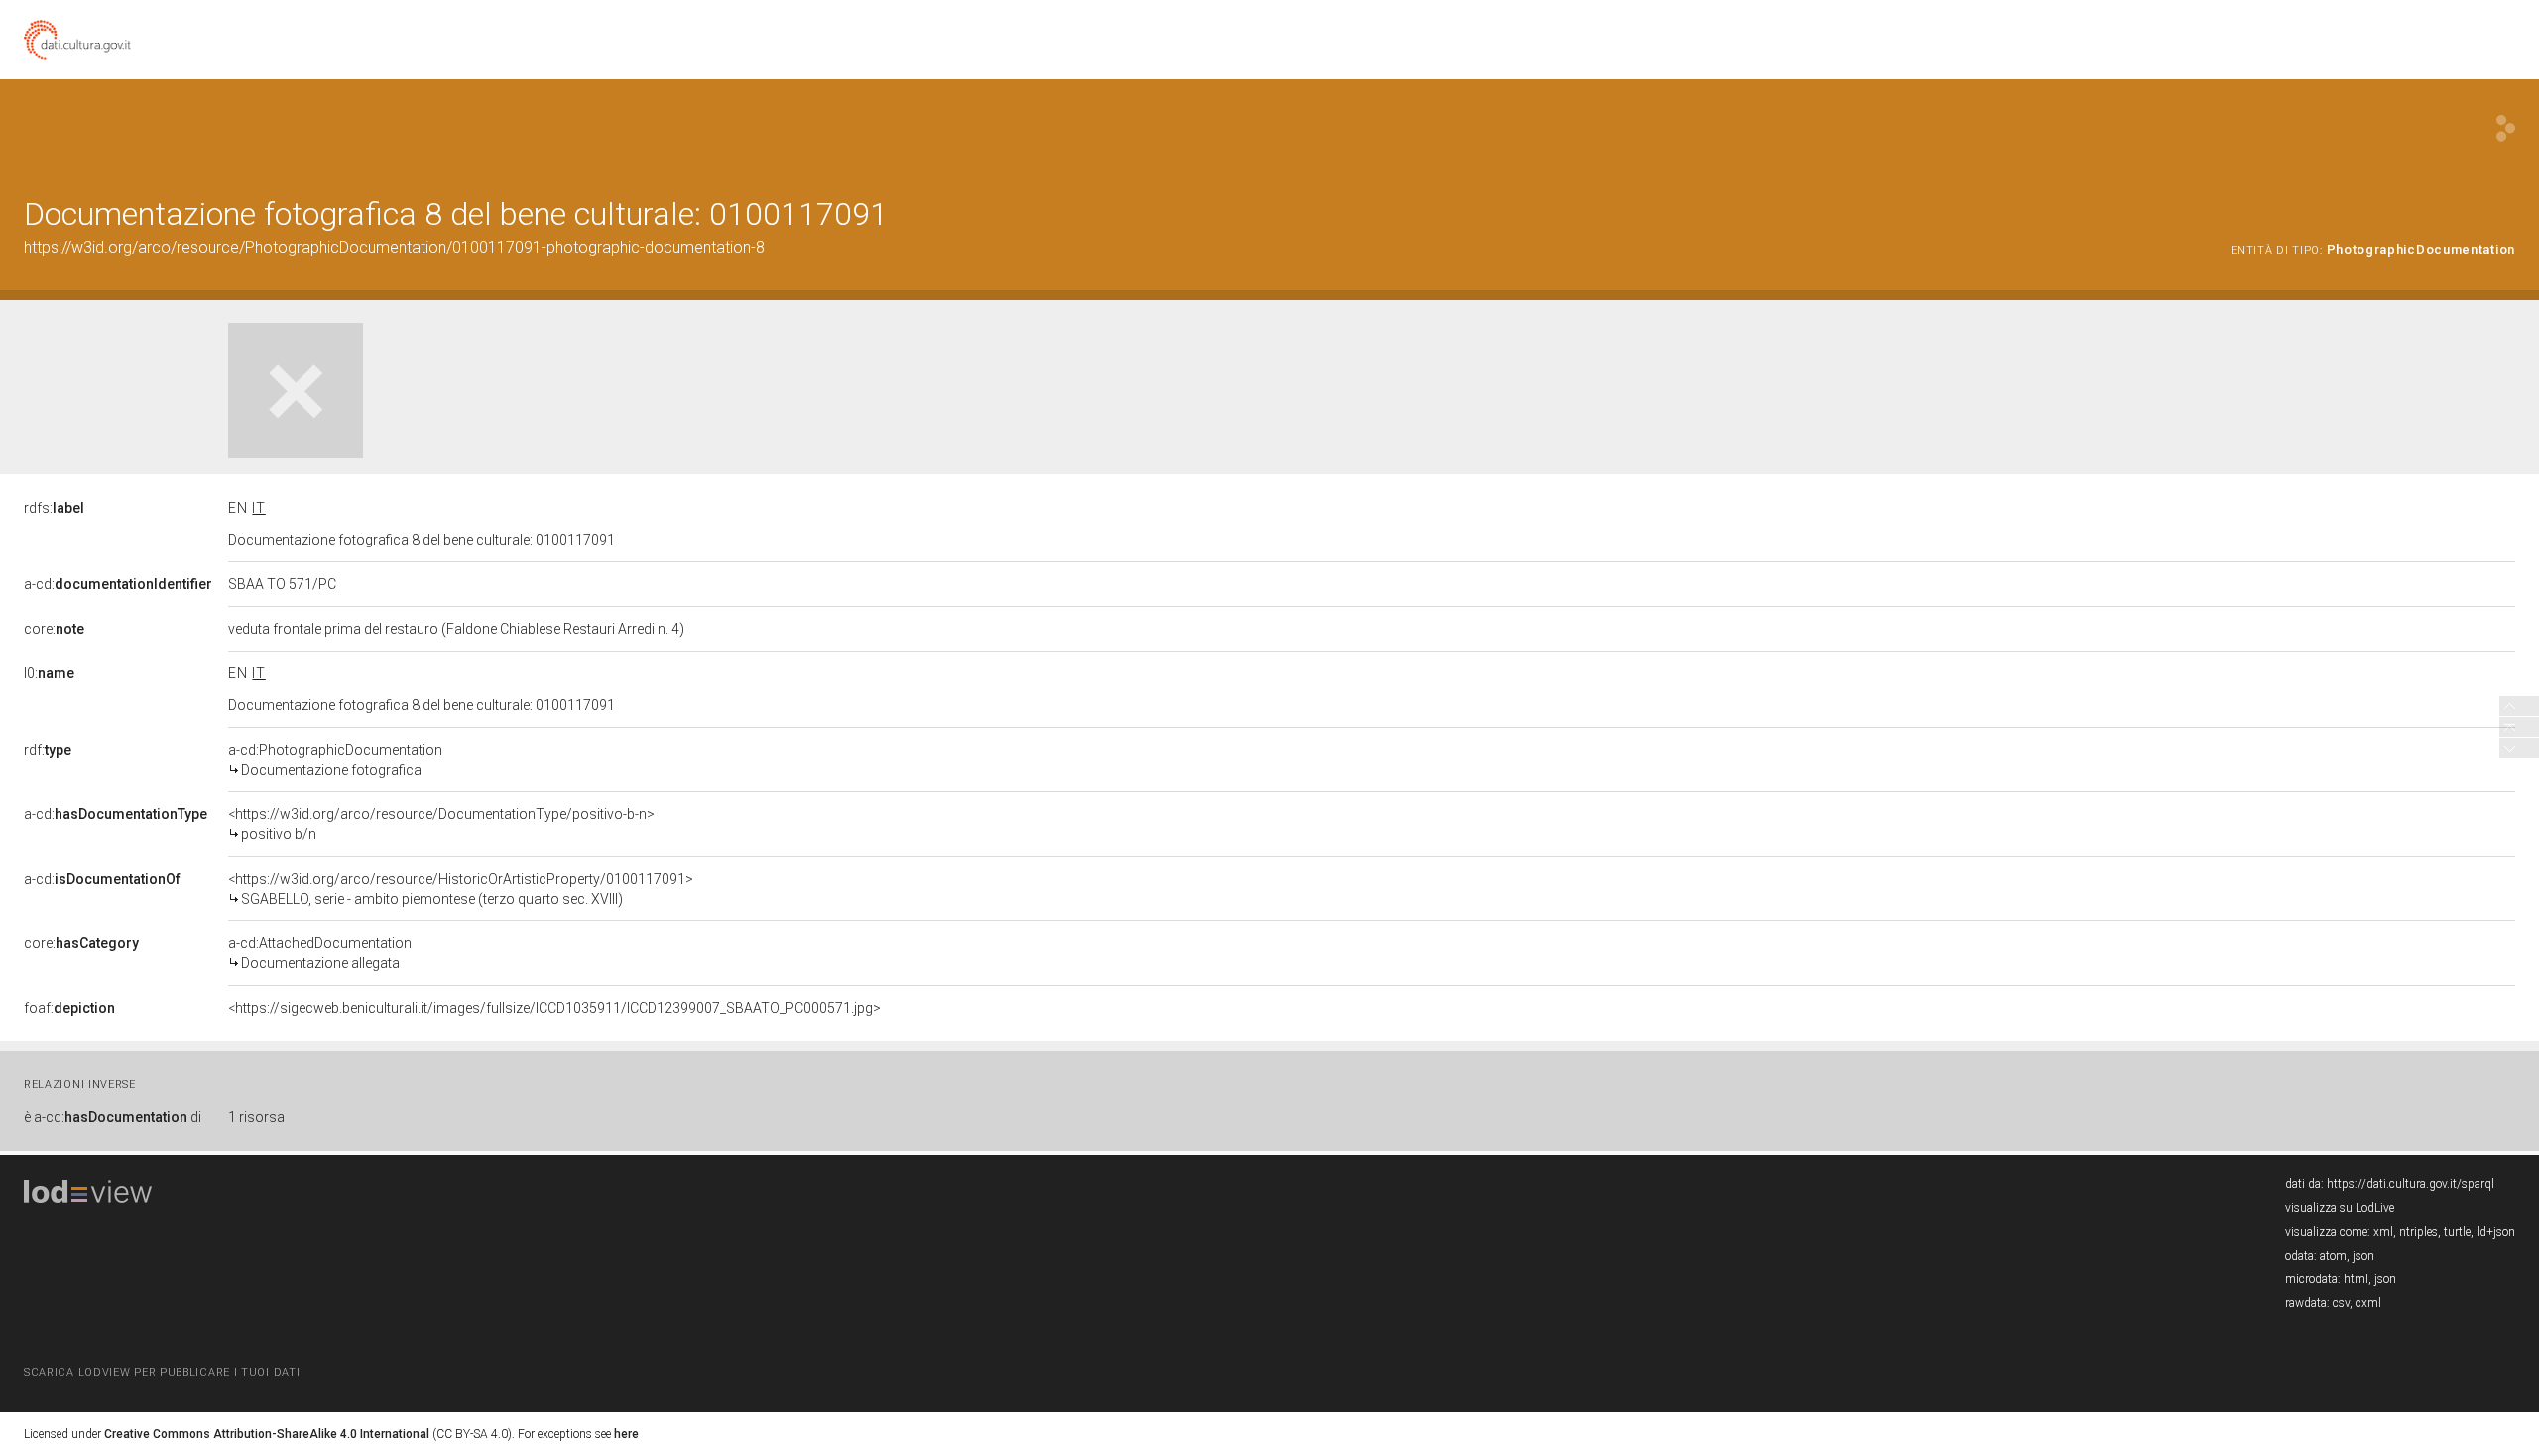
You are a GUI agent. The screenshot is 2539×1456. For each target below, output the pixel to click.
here (626, 1434)
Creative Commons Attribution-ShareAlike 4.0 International (267, 1434)
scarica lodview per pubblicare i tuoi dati (162, 1372)
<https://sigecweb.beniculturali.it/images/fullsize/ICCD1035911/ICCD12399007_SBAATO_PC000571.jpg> (554, 1008)
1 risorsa (256, 1117)
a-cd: (118, 584)
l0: (49, 673)
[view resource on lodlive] (2506, 128)
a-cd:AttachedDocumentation (320, 953)
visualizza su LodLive (2340, 1208)
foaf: (69, 1008)
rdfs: (54, 508)
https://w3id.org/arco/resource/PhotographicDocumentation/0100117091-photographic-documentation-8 (394, 247)
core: (54, 629)
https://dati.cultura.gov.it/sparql (2411, 1184)
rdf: (48, 750)
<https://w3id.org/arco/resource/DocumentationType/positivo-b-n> (441, 824)
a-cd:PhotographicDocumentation (335, 760)
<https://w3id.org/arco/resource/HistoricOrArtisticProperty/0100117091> (461, 889)
